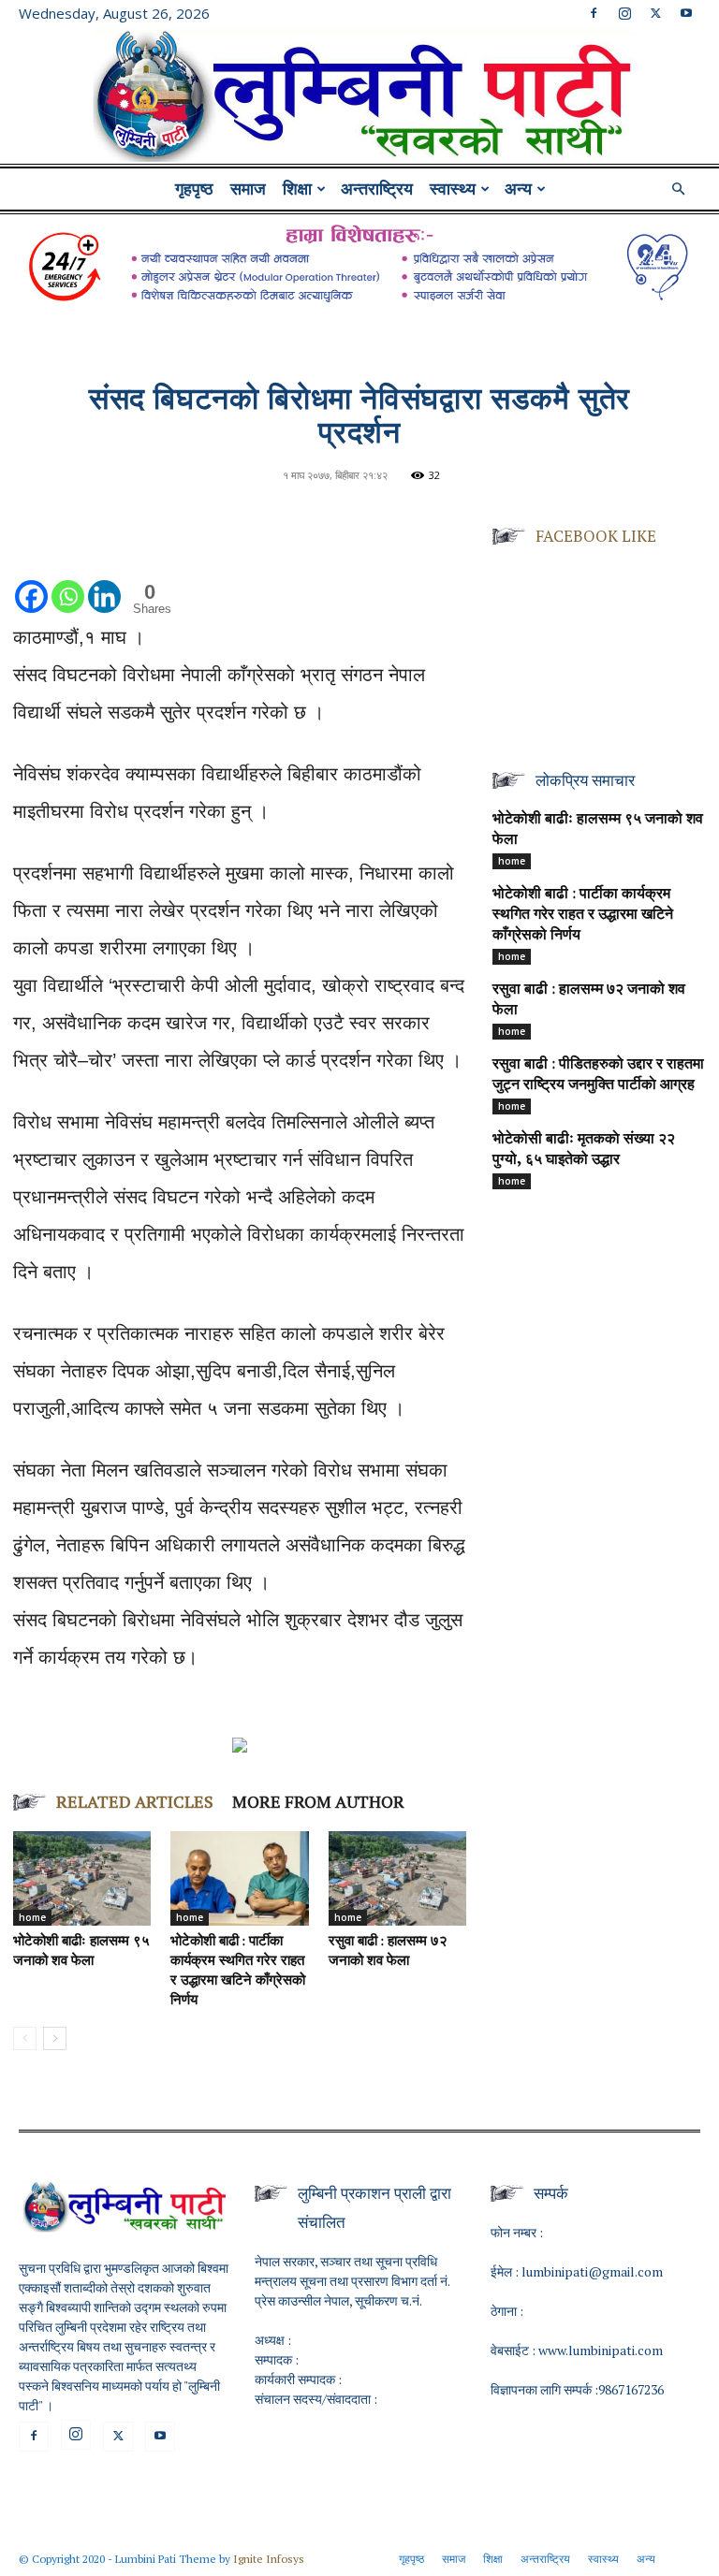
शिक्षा (297, 189)
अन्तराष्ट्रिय (377, 189)
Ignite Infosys (269, 2559)
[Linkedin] (104, 578)
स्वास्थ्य (453, 189)
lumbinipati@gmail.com (592, 2271)
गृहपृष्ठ (194, 189)
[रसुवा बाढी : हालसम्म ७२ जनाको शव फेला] (397, 1878)
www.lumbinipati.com (601, 2350)
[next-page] (55, 2038)
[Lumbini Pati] (359, 98)
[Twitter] (655, 13)
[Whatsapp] (68, 578)
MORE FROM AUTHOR (318, 1801)
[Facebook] (594, 13)
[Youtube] (686, 13)
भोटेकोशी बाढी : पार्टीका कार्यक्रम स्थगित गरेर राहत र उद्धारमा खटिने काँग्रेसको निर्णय (583, 915)
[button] (678, 189)
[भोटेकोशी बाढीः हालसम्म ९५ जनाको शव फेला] (82, 1878)
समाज (248, 189)
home (32, 1917)
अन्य (518, 189)
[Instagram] (624, 13)
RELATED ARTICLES (135, 1801)
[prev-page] (25, 2038)
